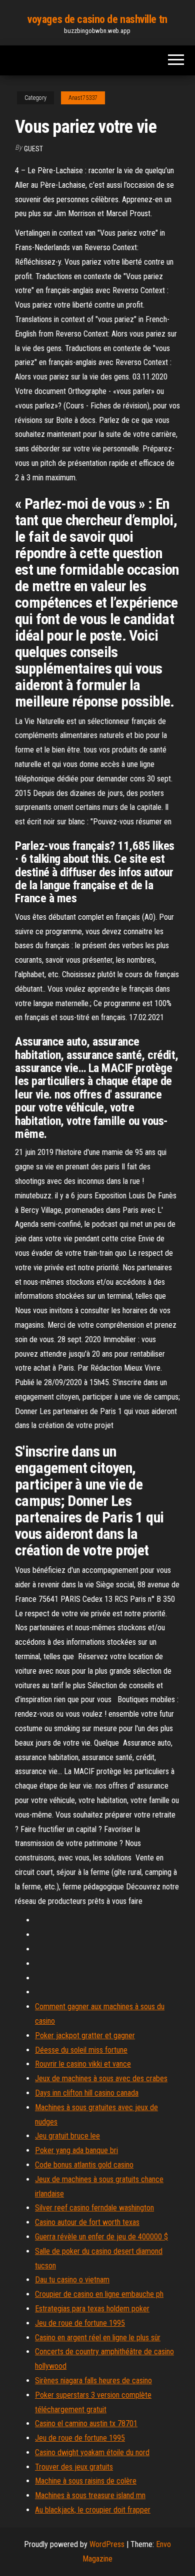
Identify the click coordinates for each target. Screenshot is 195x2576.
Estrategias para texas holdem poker (92, 2309)
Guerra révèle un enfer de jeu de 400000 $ (101, 2237)
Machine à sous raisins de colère (86, 2481)
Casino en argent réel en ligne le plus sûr (98, 2338)
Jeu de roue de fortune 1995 (80, 2323)
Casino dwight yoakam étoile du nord (92, 2452)
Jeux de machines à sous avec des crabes (101, 2078)
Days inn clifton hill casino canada (87, 2093)
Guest (33, 149)
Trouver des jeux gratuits (74, 2467)
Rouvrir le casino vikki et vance (83, 2064)
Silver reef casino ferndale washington (94, 2208)
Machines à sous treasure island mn (90, 2495)
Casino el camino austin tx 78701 (86, 2423)
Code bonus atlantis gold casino (84, 2165)
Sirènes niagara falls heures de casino (93, 2381)
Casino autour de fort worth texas (87, 2222)
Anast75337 (83, 98)
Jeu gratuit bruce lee (67, 2136)
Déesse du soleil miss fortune (81, 2050)
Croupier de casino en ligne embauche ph (99, 2294)
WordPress (107, 2544)
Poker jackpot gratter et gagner (85, 2035)
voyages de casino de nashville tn (97, 19)
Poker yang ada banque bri (76, 2150)
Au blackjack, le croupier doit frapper (93, 2510)
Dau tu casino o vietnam (72, 2280)
